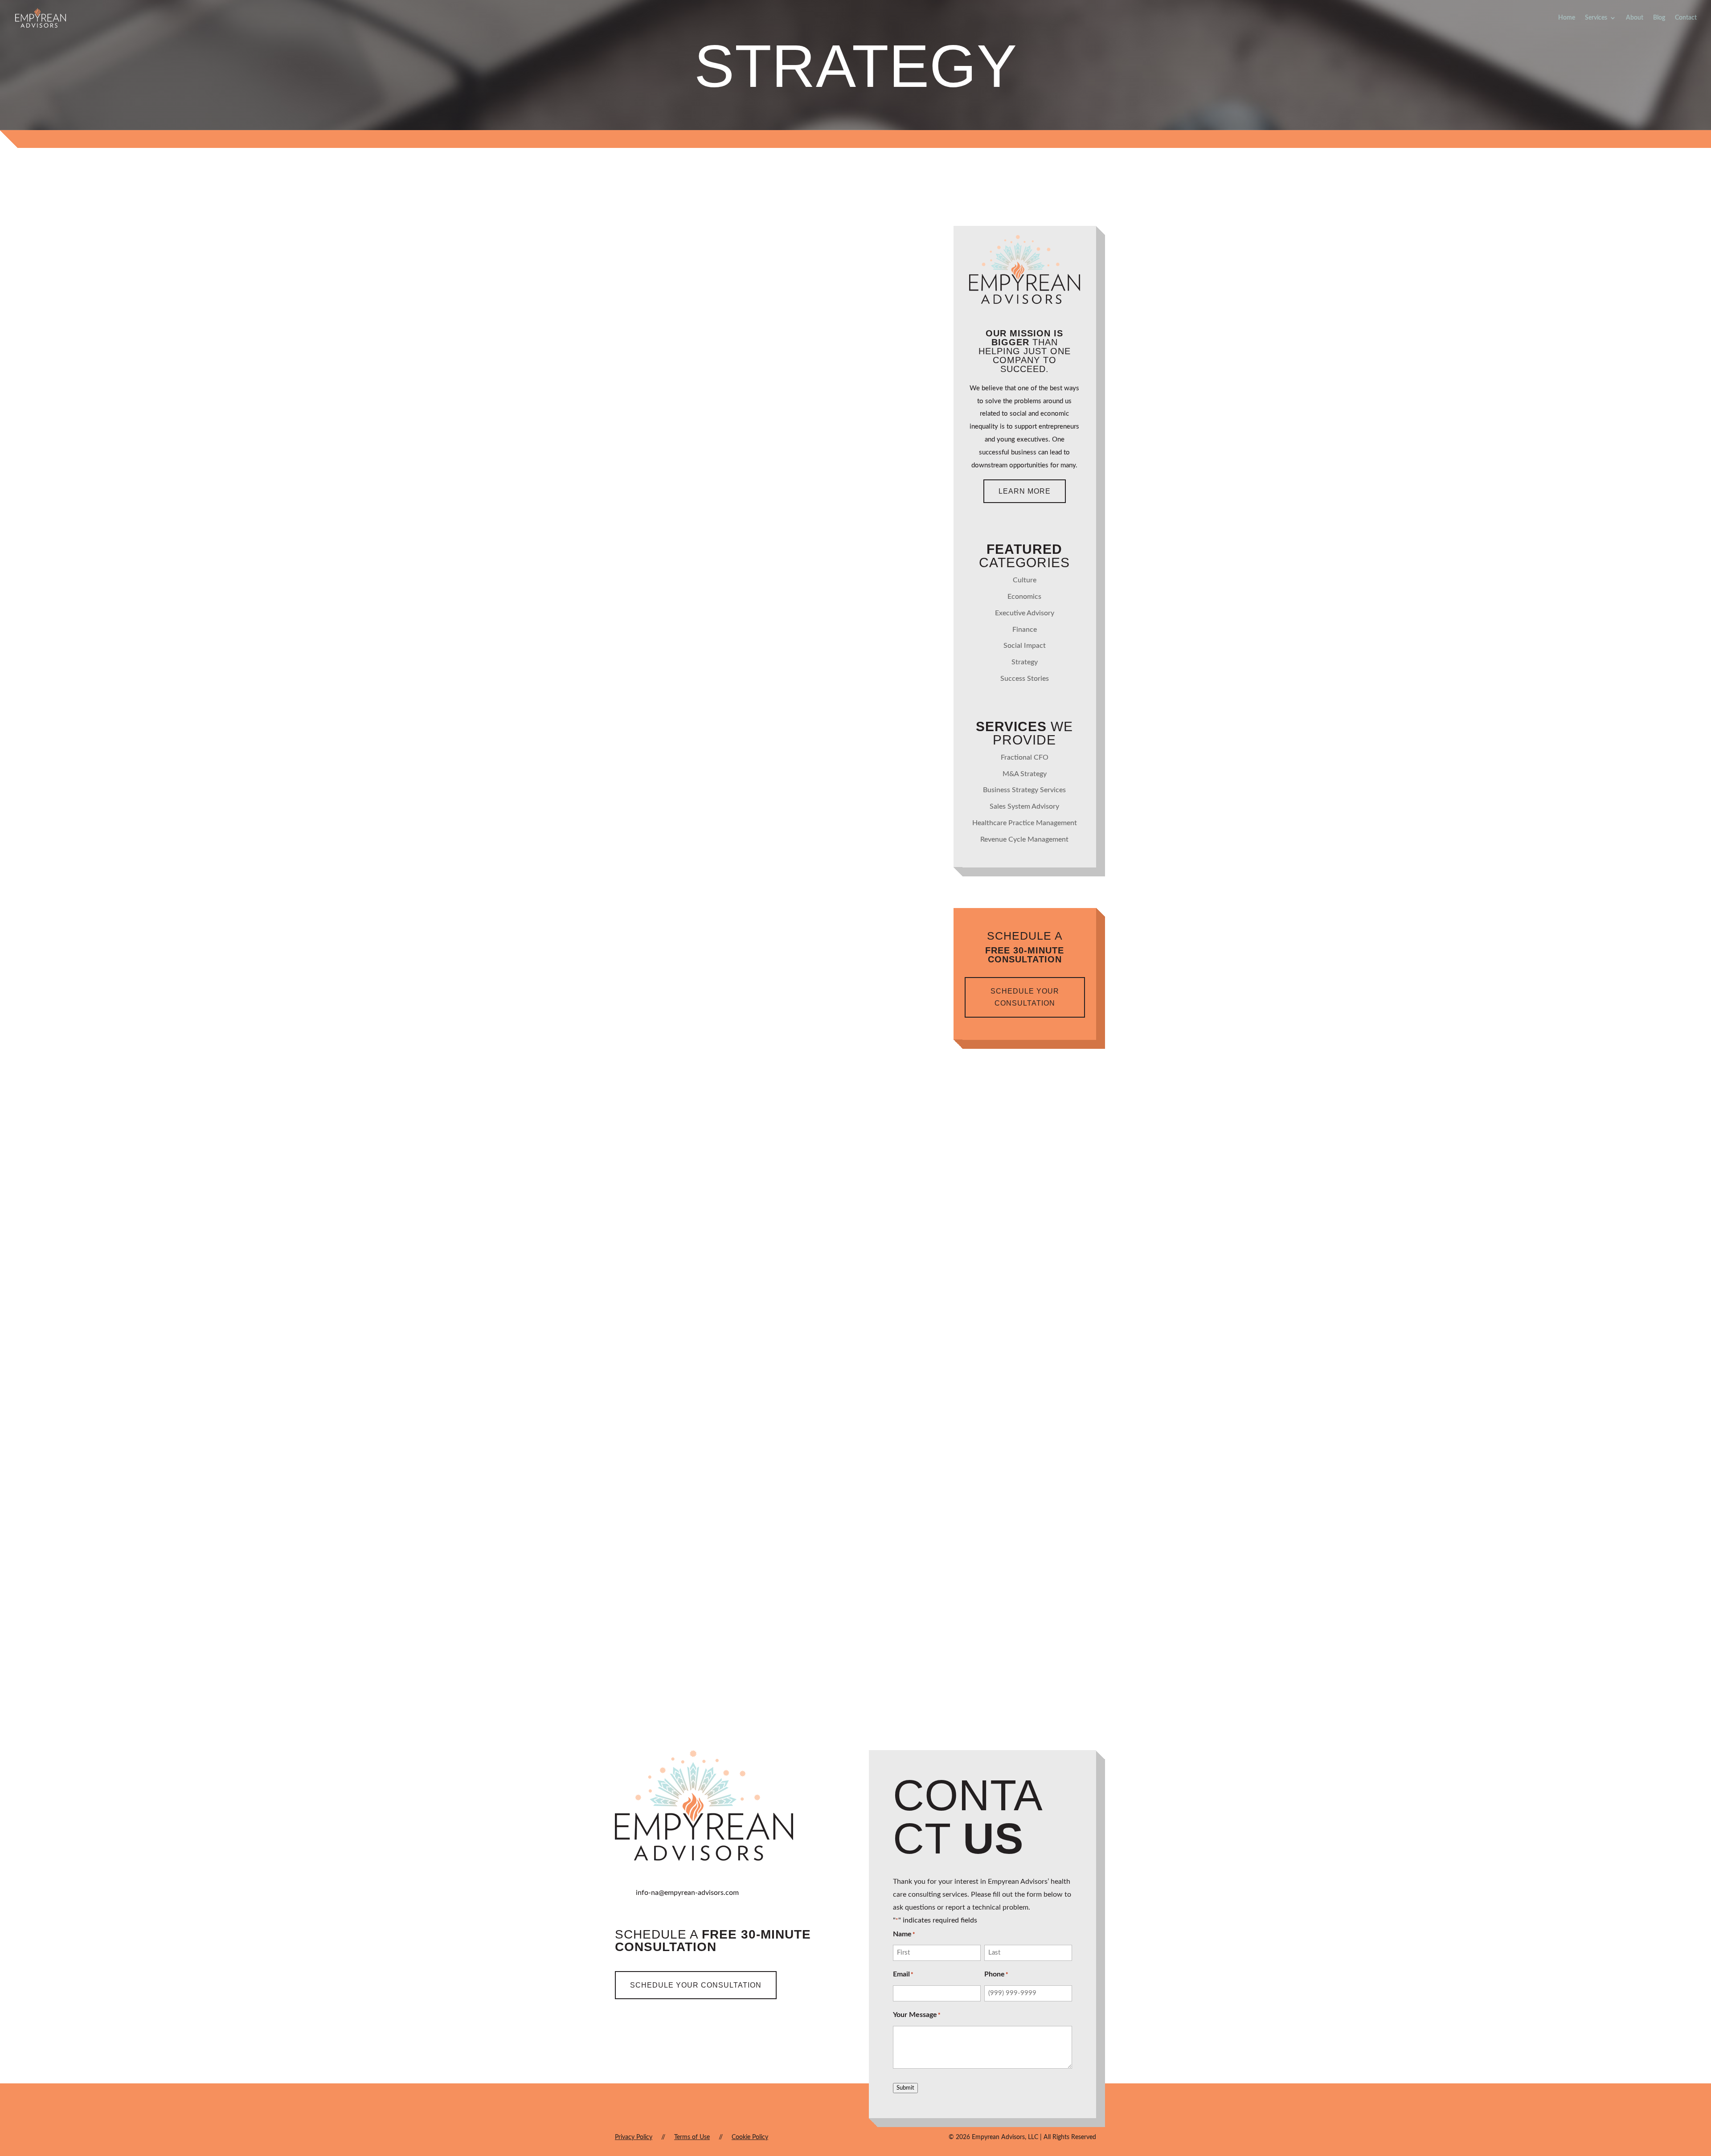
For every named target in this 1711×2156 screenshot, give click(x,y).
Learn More (1025, 491)
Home (1567, 18)
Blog (1659, 18)
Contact (1686, 18)
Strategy (832, 473)
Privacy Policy (634, 2137)
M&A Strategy (1025, 774)
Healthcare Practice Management (1025, 823)
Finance (793, 473)
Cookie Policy (750, 2137)
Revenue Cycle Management (1024, 839)
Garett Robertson (673, 1536)
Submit (905, 2088)
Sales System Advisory (1024, 806)
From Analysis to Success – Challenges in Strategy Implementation (750, 713)
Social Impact (1025, 646)
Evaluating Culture (682, 1515)
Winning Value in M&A (685, 452)
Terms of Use (692, 2137)
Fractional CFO (1025, 757)
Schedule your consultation (1025, 997)
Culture (783, 1536)
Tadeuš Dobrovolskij (678, 473)
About (1635, 18)
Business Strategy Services (1024, 790)
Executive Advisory (816, 1004)
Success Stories (1025, 679)
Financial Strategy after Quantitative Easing (738, 1254)
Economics (1024, 597)
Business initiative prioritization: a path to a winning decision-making (751, 978)
